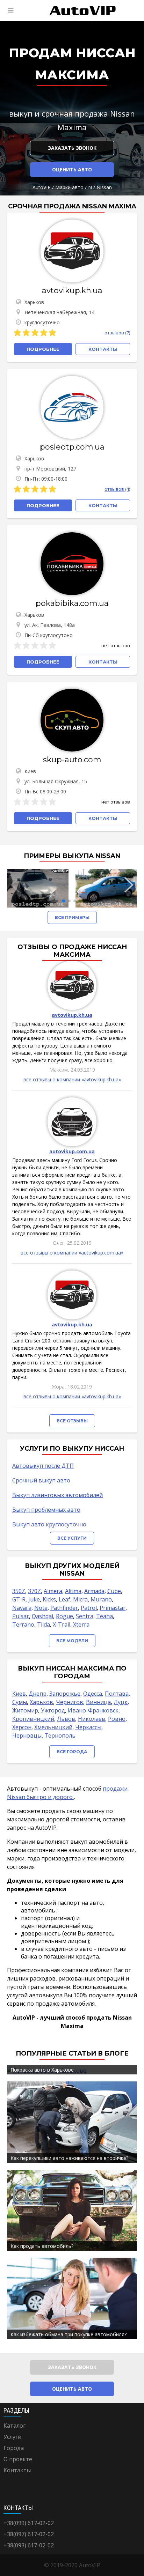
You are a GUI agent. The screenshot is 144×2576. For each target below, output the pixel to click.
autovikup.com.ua (72, 1151)
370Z (34, 1591)
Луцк (121, 1702)
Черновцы (27, 1735)
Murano (101, 1599)
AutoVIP (42, 187)
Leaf (64, 1599)
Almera (53, 1591)
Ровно (117, 1719)
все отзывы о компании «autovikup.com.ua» (72, 1253)
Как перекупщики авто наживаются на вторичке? (69, 2158)
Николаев (92, 1719)
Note (41, 1608)
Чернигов (70, 1702)
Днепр (38, 1694)
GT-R (19, 1599)
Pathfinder (64, 1608)
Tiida (44, 1624)
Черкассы (88, 1727)
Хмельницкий (53, 1727)
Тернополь (60, 1735)
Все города (72, 1752)
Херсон (22, 1727)
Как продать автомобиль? (42, 2246)
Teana (105, 1616)
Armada (94, 1591)
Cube (114, 1591)
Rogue (64, 1616)
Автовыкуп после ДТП (43, 1466)
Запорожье (65, 1694)
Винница (98, 1702)
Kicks (49, 1599)
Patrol (89, 1608)
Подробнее (43, 349)
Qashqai (42, 1616)
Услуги (12, 2437)
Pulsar (21, 1616)
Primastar (113, 1608)
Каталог (15, 2426)
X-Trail (62, 1624)
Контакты (17, 2470)
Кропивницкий (33, 1719)
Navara (22, 1608)
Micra (80, 1599)
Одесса (93, 1694)
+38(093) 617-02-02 (29, 2545)
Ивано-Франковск (93, 1710)
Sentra (85, 1616)
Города (14, 2448)
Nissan (104, 187)
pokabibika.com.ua (72, 603)
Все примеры (72, 917)
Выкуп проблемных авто (46, 1510)
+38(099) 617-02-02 (29, 2523)
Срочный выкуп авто (41, 1480)
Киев (19, 1694)
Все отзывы (72, 1421)
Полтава (117, 1694)
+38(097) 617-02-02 (29, 2534)
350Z (19, 1591)
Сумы (20, 1702)
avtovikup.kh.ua (72, 291)
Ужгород (53, 1710)
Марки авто (69, 187)
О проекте (18, 2459)
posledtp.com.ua (72, 447)
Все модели (72, 1641)
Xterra (81, 1624)
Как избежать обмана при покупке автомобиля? (69, 2334)
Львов (66, 1719)
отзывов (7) (117, 333)
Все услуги (72, 1538)
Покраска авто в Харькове (42, 2070)
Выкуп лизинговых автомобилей (57, 1495)
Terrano (23, 1624)
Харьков (41, 1702)
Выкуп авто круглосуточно (49, 1524)
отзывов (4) (117, 489)
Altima (73, 1591)
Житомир (25, 1710)
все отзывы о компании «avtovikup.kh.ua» (72, 1079)
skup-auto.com (72, 760)
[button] (64, 901)
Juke (34, 1599)
